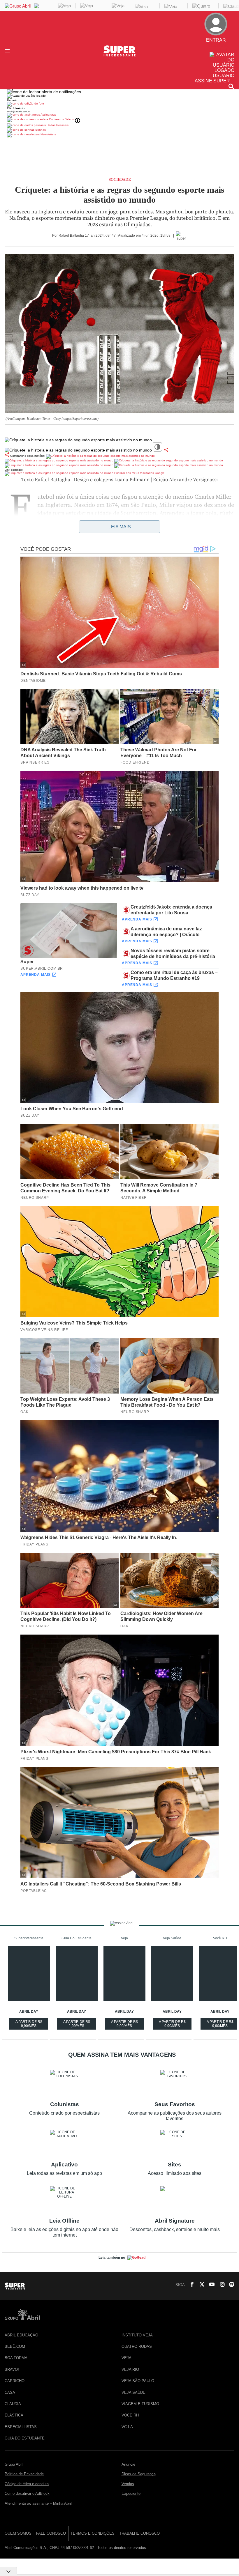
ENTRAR (219, 45)
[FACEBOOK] (190, 2285)
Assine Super (212, 81)
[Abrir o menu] (8, 51)
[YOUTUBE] (210, 2285)
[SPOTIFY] (230, 2285)
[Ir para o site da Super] (119, 55)
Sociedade (120, 180)
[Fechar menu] (44, 92)
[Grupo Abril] (18, 6)
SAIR (223, 50)
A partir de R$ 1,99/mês (77, 2025)
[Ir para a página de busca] (231, 86)
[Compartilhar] (166, 450)
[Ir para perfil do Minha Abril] (119, 104)
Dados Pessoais (57, 125)
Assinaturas (48, 115)
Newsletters (48, 134)
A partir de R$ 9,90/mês (29, 2025)
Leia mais (120, 527)
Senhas (40, 130)
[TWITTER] (200, 2285)
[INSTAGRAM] (220, 2285)
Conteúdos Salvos (61, 119)
